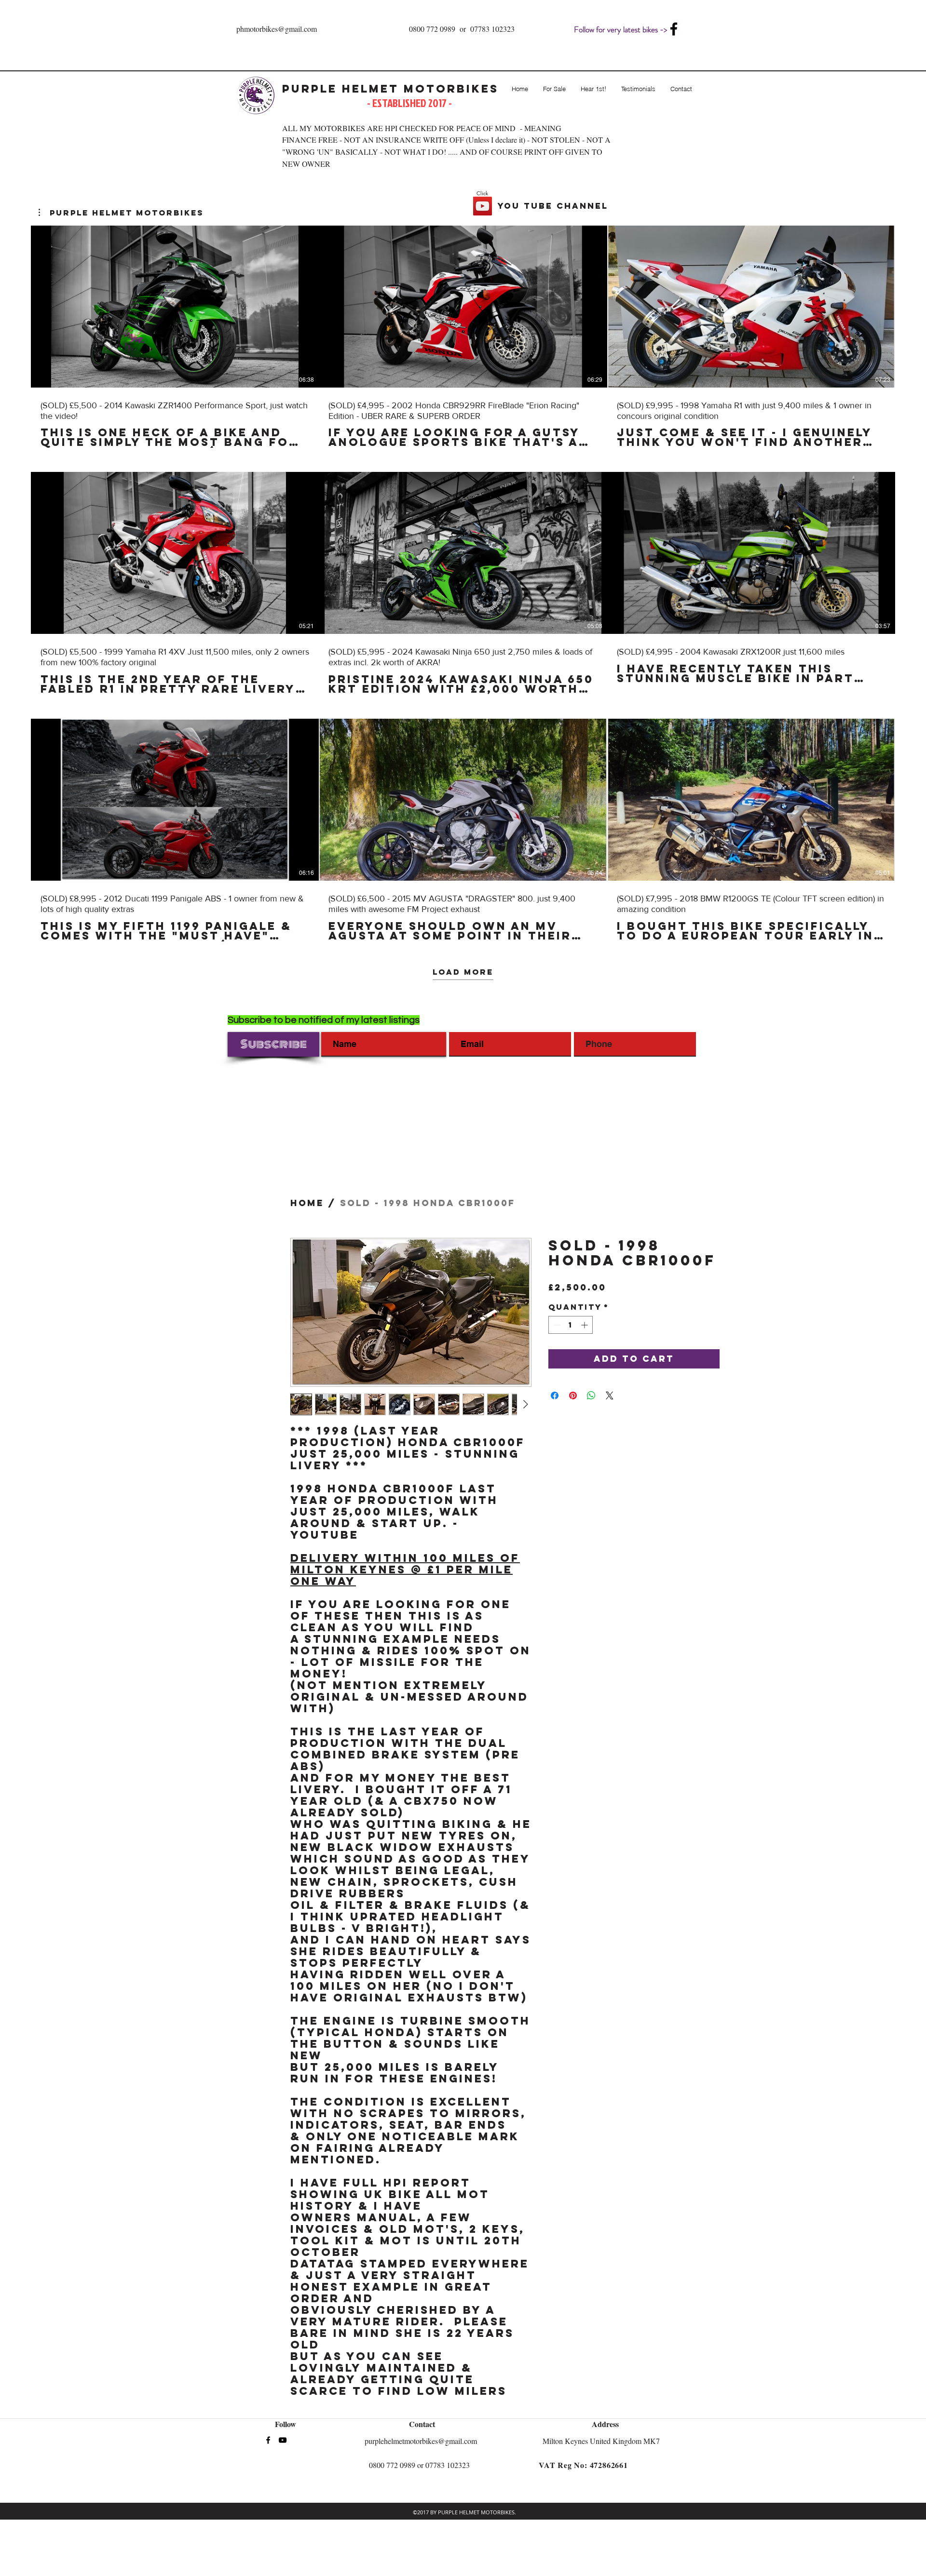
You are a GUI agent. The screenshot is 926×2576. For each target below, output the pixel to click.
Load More (463, 972)
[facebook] (674, 29)
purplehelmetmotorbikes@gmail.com (421, 2441)
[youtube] (283, 2440)
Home (307, 1203)
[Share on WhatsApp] (591, 1395)
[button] (121, 213)
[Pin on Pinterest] (573, 1395)
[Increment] (585, 1325)
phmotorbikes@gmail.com (277, 29)
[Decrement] (556, 1325)
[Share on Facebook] (555, 1395)
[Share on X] (610, 1395)
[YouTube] (483, 206)
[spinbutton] (571, 1325)
